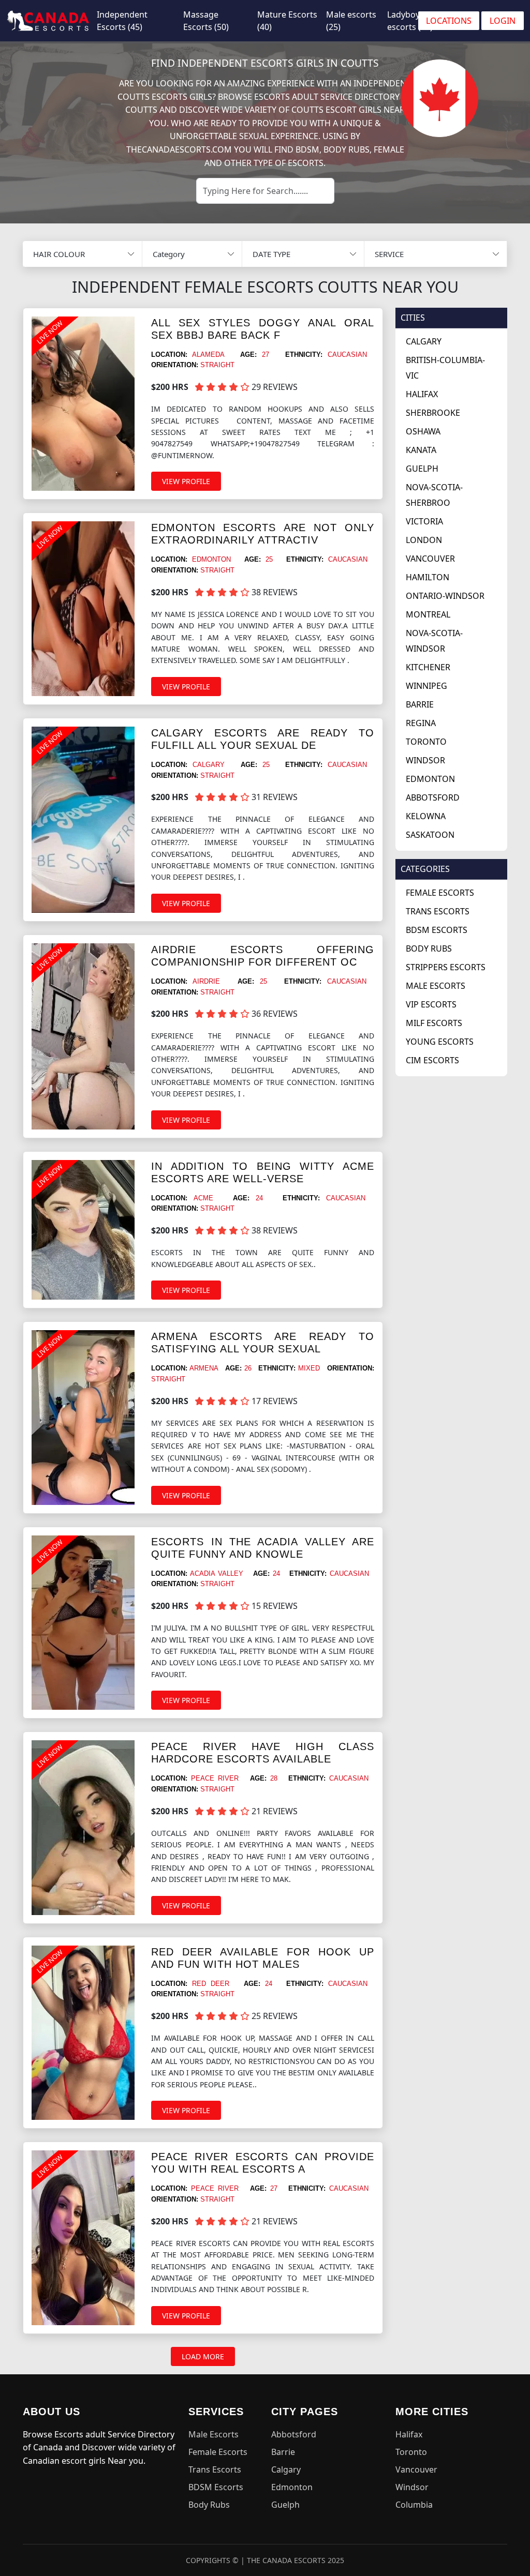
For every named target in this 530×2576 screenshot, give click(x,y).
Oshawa (423, 431)
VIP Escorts (431, 1004)
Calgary (424, 341)
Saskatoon (430, 835)
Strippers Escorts (446, 967)
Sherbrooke (433, 413)
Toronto (426, 742)
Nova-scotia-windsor (434, 641)
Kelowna (426, 816)
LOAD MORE (203, 2356)
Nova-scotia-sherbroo (434, 495)
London (424, 540)
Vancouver (430, 559)
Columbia (414, 2505)
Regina (421, 723)
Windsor (425, 760)
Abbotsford (433, 797)
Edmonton (430, 779)
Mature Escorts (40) (287, 21)
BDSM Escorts (437, 930)
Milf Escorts (434, 1023)
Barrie (420, 704)
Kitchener (428, 667)
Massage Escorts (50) (206, 21)
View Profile (186, 481)
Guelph (422, 469)
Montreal (428, 614)
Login (503, 21)
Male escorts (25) (351, 21)
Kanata (421, 450)
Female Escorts (440, 893)
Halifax (422, 394)
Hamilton (428, 577)
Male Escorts (436, 986)
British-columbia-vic (445, 368)
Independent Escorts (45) (122, 21)
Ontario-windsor (445, 596)
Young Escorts (440, 1042)
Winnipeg (426, 686)
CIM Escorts (432, 1060)
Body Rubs (429, 948)
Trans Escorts (438, 911)
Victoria (424, 521)
